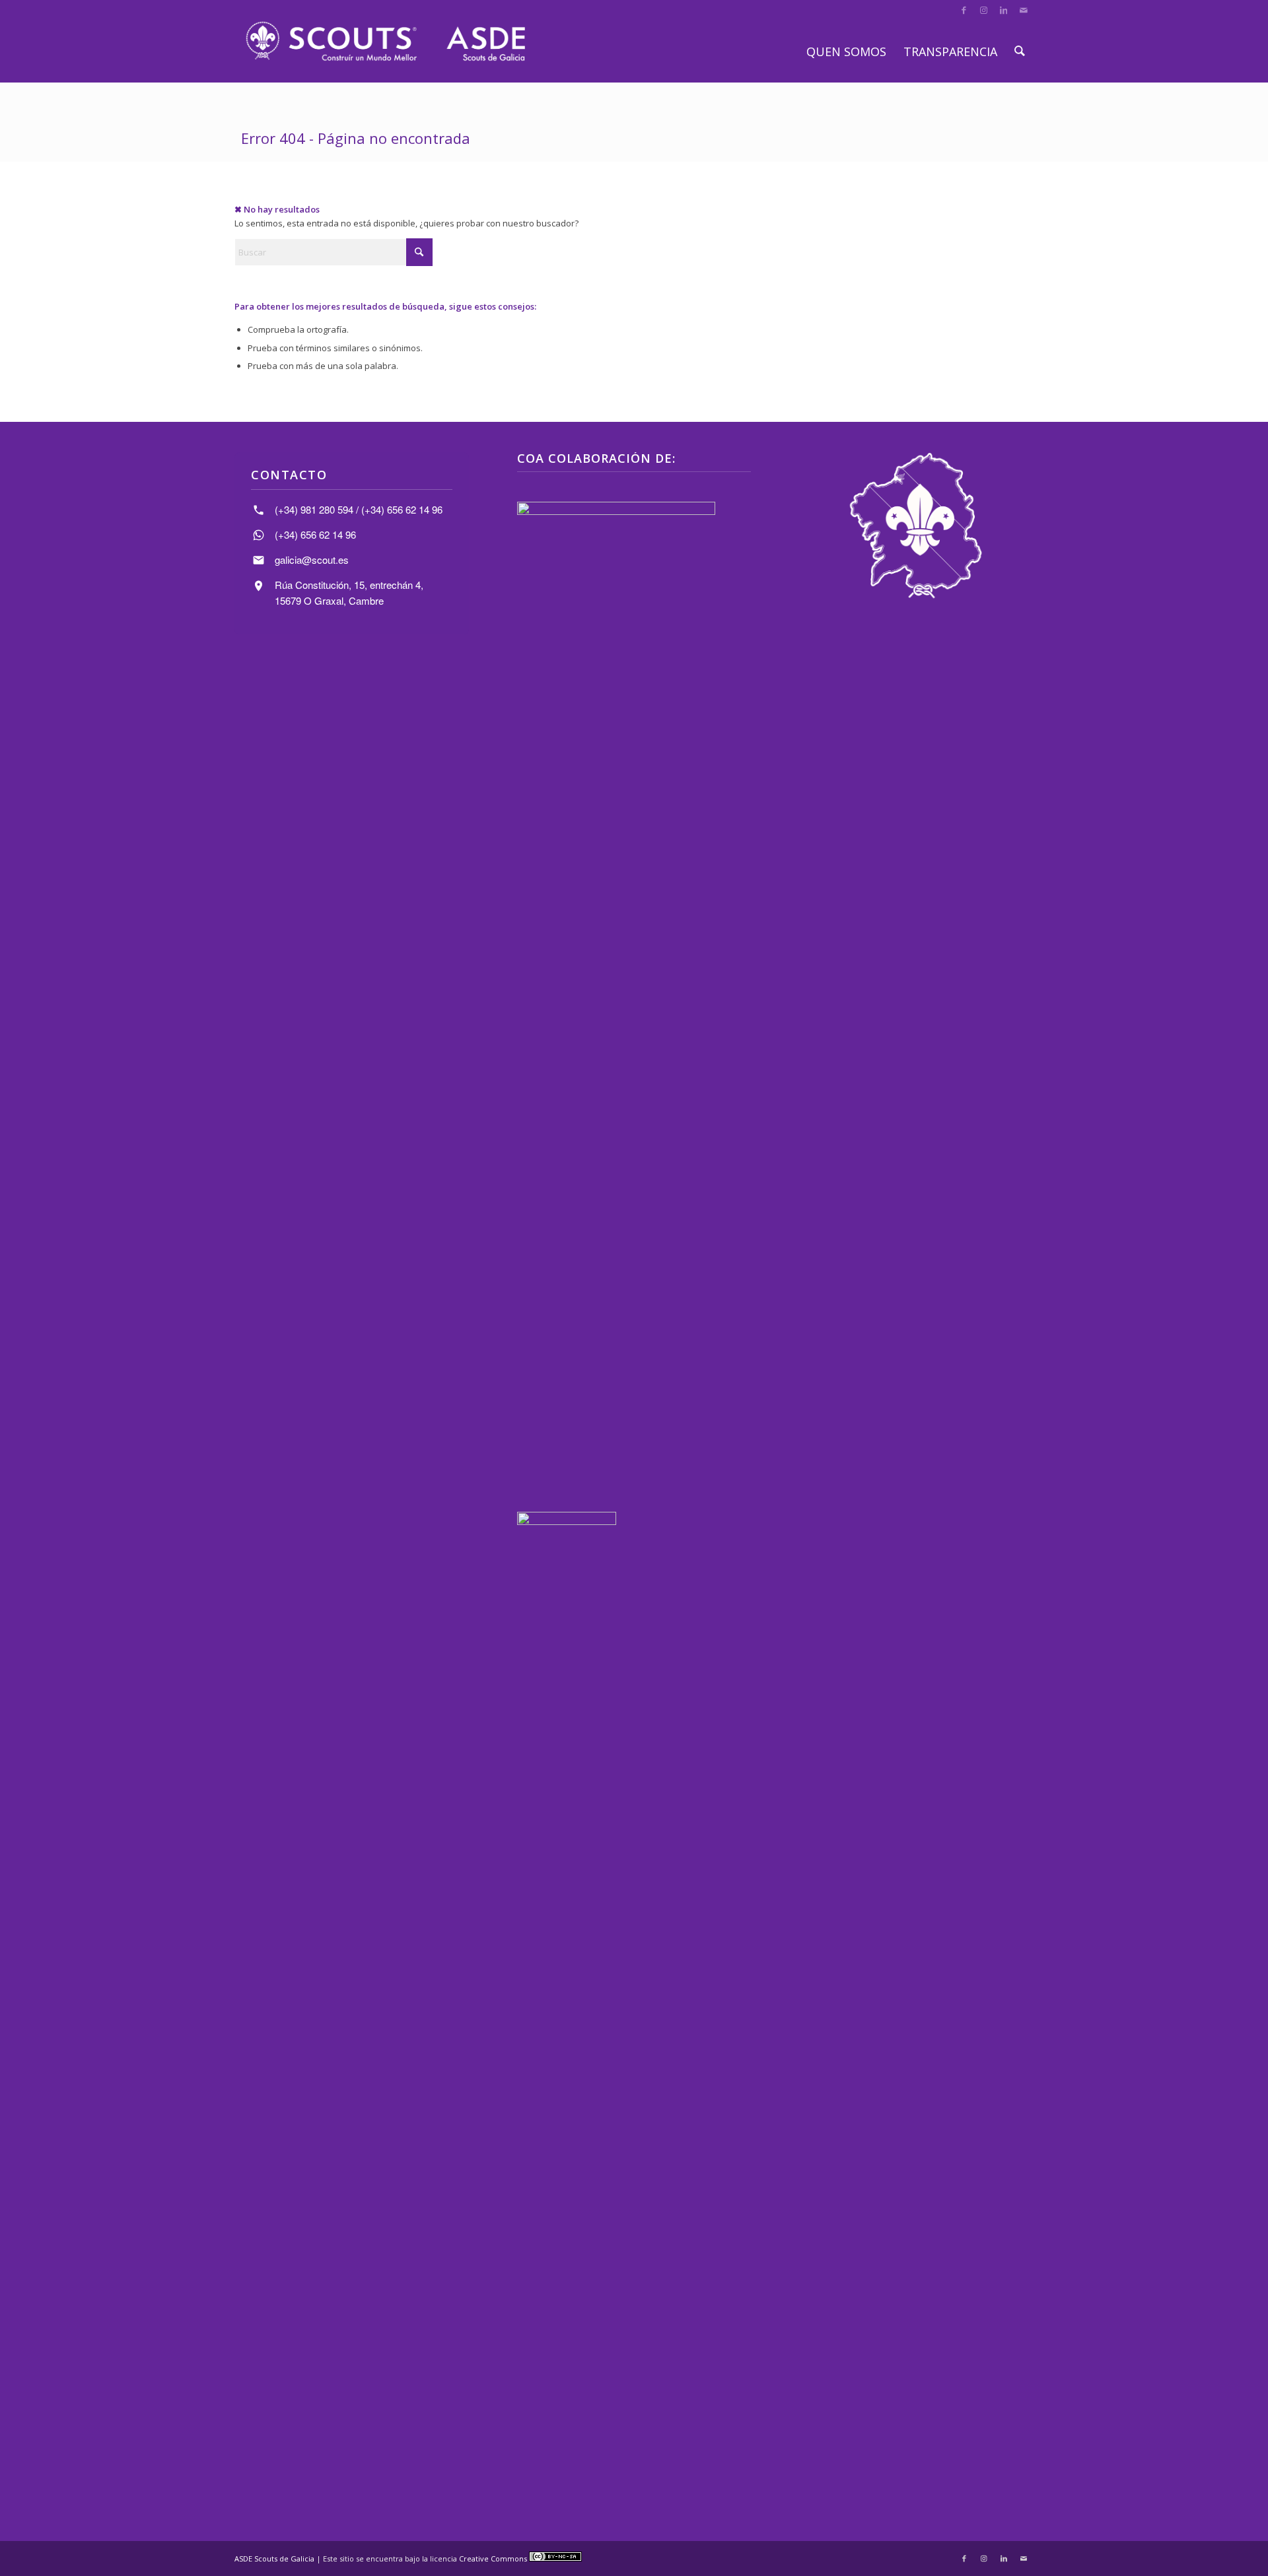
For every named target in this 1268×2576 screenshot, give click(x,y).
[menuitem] (846, 51)
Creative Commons (494, 2559)
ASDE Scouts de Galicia (274, 2559)
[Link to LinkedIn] (1004, 10)
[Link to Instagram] (984, 10)
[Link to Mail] (1024, 10)
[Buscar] (1020, 51)
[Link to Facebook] (964, 10)
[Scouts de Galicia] (385, 41)
